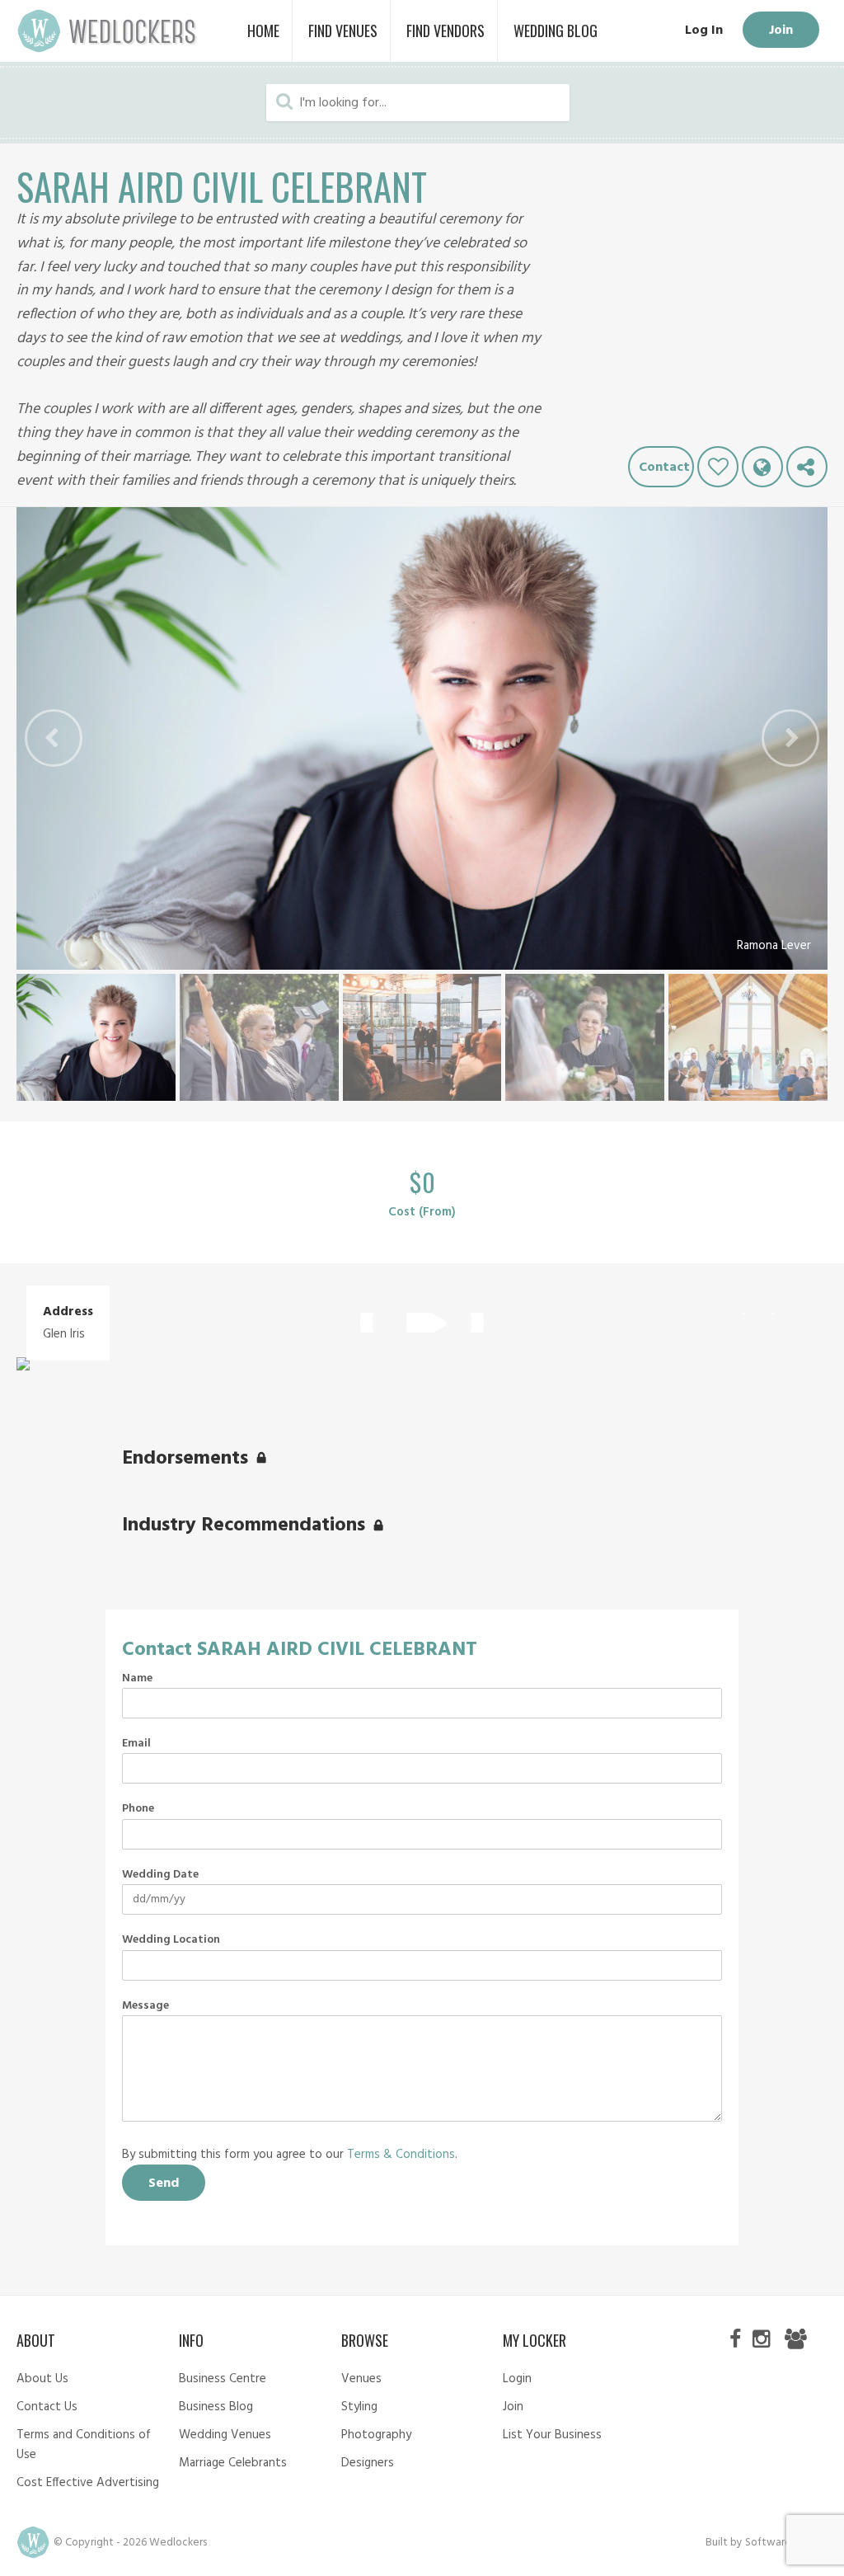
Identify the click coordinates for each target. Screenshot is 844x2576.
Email (136, 1744)
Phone (138, 1809)
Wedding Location (171, 1940)
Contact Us (47, 2407)
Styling (359, 2407)
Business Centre (223, 2379)
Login (517, 2379)
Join (781, 31)
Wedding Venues (225, 2435)
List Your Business (552, 2435)
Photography (376, 2435)
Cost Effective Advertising (88, 2483)
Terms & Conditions (401, 2155)
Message (145, 2006)
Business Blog (216, 2407)
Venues (361, 2379)
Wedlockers (107, 31)
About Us (42, 2379)
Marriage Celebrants (233, 2463)
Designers (368, 2463)
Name (137, 1679)
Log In (704, 31)
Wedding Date (160, 1875)
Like (718, 467)
